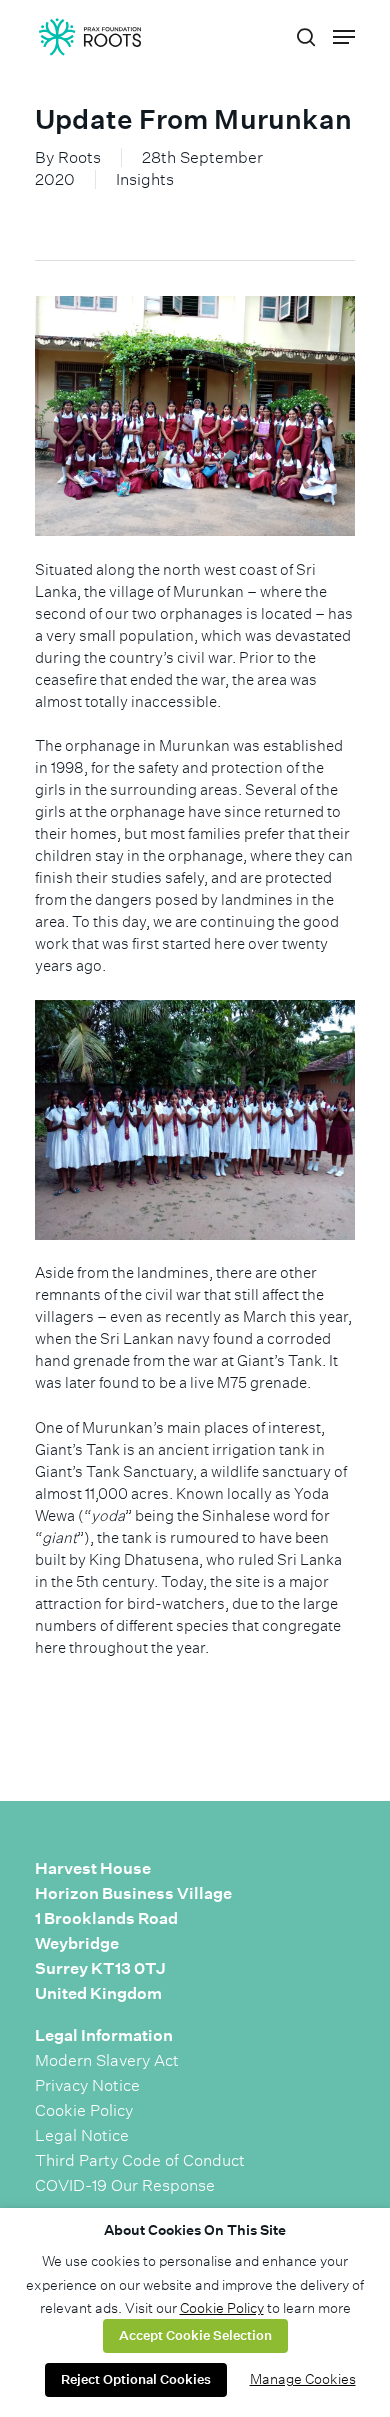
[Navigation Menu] (344, 37)
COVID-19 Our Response (125, 2185)
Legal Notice (82, 2135)
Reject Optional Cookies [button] (136, 2379)
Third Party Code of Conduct (140, 2160)
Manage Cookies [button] (303, 2379)
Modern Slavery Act (107, 2060)
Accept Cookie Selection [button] (195, 2335)
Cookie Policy (84, 2110)
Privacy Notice (87, 2085)
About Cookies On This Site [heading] (195, 2230)
